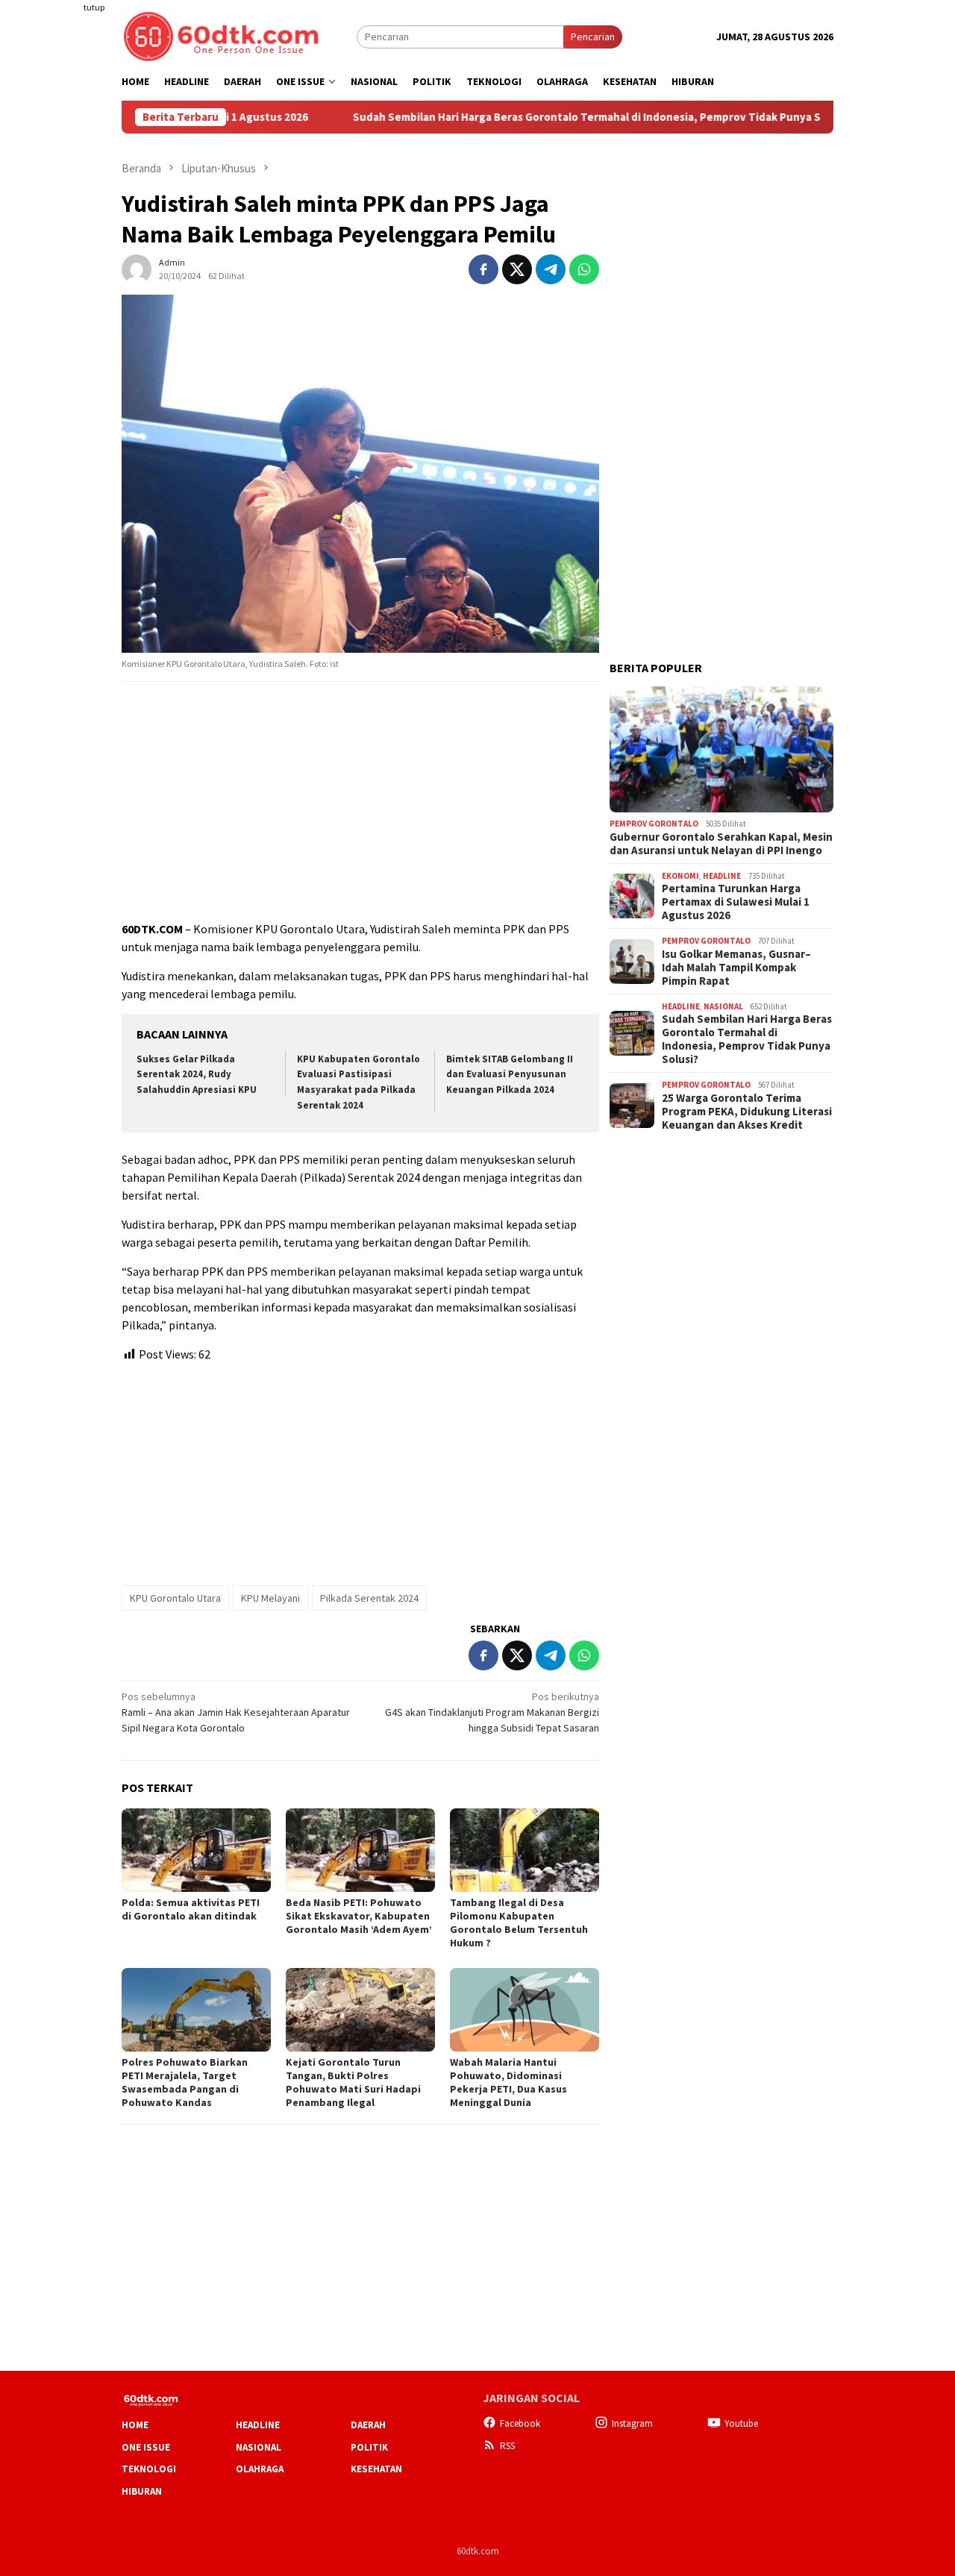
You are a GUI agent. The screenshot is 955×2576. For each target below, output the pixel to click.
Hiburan (142, 2491)
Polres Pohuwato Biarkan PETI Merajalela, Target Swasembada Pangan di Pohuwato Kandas (185, 2082)
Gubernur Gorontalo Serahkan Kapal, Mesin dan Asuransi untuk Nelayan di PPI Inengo (721, 844)
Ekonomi (680, 876)
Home (135, 2425)
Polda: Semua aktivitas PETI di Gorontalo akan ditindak (191, 1909)
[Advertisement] (63, 272)
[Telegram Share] (551, 269)
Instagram (632, 2423)
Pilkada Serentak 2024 (369, 1598)
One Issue (146, 2447)
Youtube (741, 2423)
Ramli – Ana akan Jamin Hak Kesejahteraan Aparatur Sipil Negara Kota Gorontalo (236, 1712)
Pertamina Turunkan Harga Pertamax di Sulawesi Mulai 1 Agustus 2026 (736, 902)
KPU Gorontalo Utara (175, 1598)
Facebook (520, 2423)
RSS (507, 2446)
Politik (369, 2447)
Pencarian (593, 37)
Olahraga (260, 2469)
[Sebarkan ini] (483, 269)
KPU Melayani (270, 1598)
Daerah (368, 2425)
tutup (94, 7)
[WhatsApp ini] (584, 269)
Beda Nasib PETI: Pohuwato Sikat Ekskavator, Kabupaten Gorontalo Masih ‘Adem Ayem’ (359, 1916)
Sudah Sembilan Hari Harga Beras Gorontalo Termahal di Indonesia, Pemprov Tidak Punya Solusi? (533, 117)
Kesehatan (376, 2469)
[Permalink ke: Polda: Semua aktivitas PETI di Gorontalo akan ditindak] (196, 1850)
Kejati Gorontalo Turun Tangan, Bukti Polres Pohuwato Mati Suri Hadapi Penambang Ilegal (353, 2082)
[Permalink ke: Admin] (137, 268)
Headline (722, 876)
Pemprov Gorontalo (654, 824)
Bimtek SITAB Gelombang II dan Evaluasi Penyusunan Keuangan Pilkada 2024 (510, 1075)
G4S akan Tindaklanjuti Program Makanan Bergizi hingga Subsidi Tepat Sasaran (492, 1712)
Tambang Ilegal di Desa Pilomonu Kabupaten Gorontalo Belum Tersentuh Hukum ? (519, 1922)
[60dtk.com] (221, 35)
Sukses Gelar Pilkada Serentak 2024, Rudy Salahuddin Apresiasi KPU (197, 1075)
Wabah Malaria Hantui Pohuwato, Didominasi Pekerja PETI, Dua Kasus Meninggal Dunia (508, 2082)
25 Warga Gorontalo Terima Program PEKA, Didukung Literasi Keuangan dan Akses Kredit (747, 1112)
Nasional (723, 1006)
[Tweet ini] (517, 269)
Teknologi (149, 2469)
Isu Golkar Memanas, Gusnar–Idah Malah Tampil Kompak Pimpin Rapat (736, 968)
